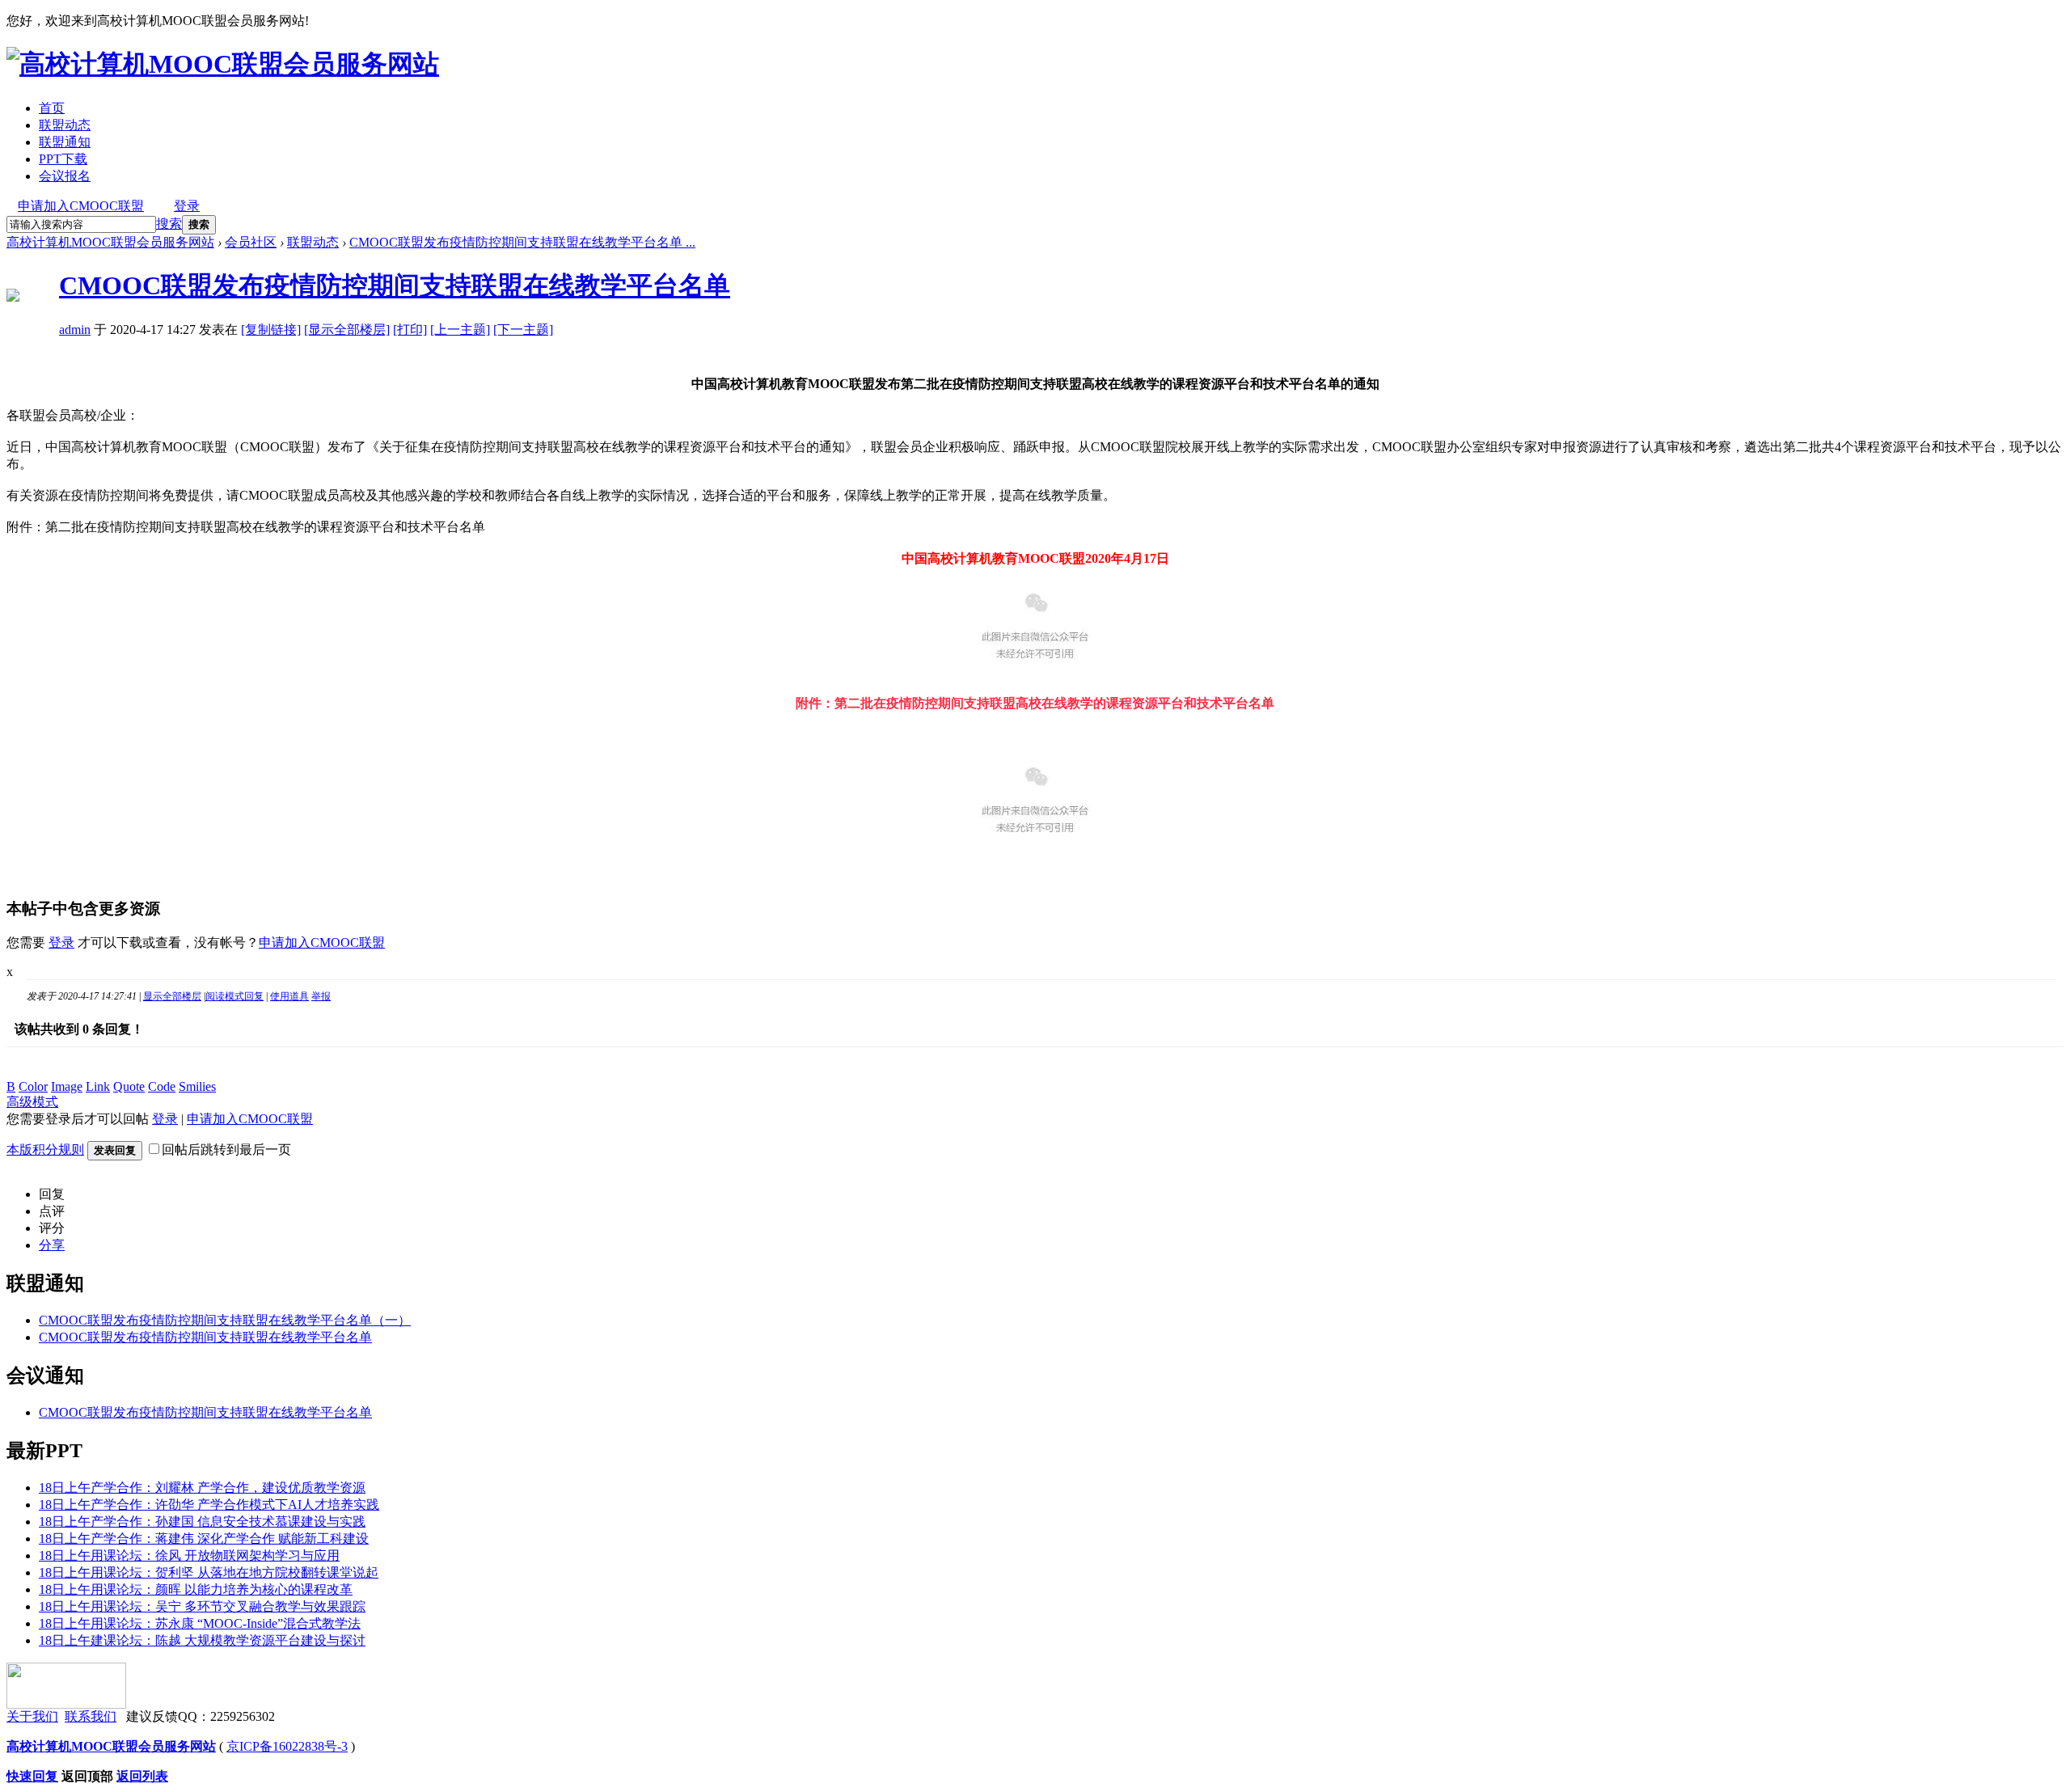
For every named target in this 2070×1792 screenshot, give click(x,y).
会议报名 (65, 176)
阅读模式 (225, 996)
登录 (187, 206)
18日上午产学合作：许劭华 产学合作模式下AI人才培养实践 (209, 1505)
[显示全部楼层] (347, 330)
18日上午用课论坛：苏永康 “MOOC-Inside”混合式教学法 (200, 1623)
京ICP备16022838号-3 (287, 1746)
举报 (321, 996)
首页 (52, 108)
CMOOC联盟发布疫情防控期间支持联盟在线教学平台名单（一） (225, 1320)
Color (33, 1086)
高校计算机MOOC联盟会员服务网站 (110, 242)
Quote (129, 1086)
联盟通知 (65, 142)
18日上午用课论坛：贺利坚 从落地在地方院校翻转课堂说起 (209, 1572)
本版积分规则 (45, 1150)
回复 (254, 996)
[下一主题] (523, 330)
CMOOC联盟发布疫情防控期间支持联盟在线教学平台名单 (395, 285)
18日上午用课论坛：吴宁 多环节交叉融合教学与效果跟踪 (202, 1606)
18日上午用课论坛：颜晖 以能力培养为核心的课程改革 (196, 1589)
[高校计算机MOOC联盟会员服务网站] (223, 64)
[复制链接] (271, 330)
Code (162, 1086)
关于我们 (32, 1716)
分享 (52, 1245)
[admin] (13, 297)
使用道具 (289, 996)
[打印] (410, 330)
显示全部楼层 (172, 996)
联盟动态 (65, 125)
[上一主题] (460, 330)
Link (98, 1086)
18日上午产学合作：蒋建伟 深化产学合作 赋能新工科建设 (204, 1538)
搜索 (169, 224)
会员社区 (251, 242)
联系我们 (91, 1716)
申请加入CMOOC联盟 (81, 206)
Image (67, 1086)
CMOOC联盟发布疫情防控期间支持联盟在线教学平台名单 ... (522, 242)
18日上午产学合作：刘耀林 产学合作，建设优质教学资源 (202, 1488)
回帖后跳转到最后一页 (226, 1150)
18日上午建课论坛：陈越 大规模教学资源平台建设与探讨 (202, 1640)
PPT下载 (63, 159)
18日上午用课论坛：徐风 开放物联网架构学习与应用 (189, 1555)
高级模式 (32, 1102)
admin (75, 330)
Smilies (197, 1086)
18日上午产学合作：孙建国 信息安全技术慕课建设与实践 (202, 1522)
